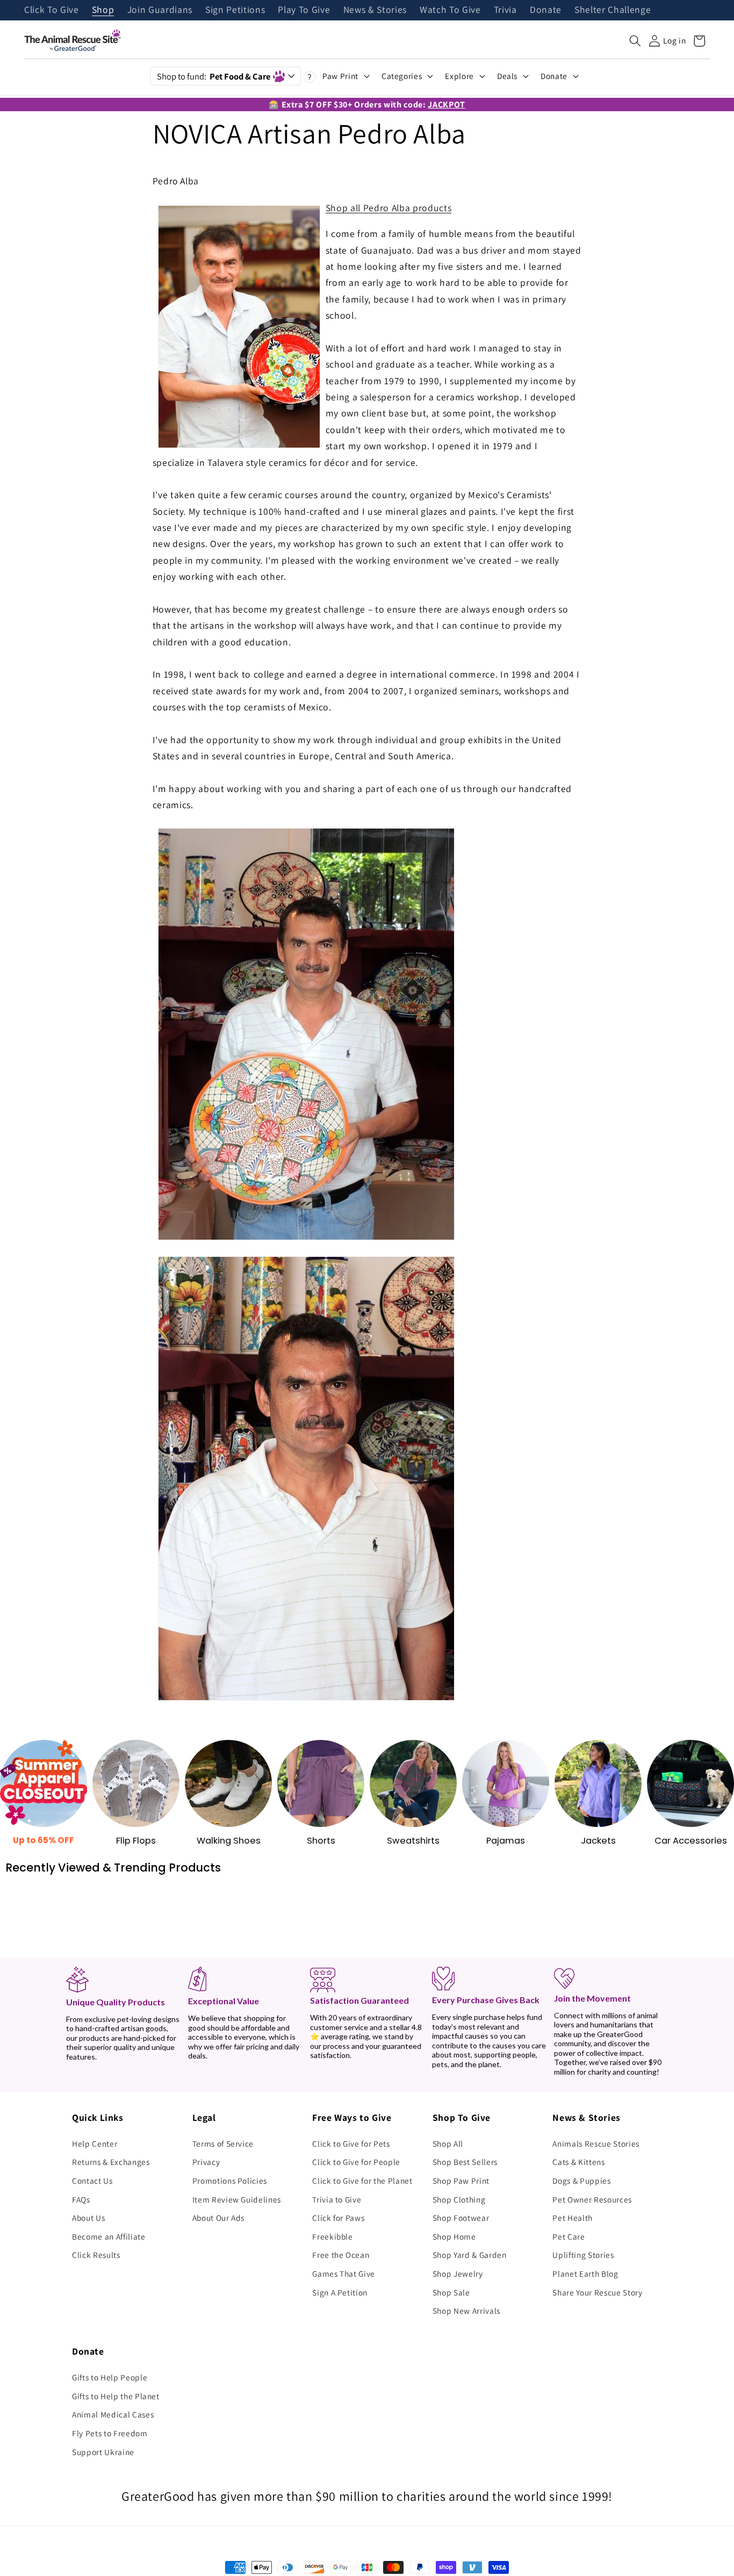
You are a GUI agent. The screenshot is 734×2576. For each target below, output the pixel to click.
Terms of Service (223, 2143)
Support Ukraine (103, 2452)
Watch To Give (450, 10)
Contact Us (92, 2181)
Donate (546, 10)
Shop (103, 10)
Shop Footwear (461, 2218)
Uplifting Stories (583, 2255)
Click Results (96, 2255)
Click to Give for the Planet (362, 2181)
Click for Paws (338, 2218)
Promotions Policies (230, 2181)
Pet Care (569, 2236)
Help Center (95, 2143)
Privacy (206, 2162)
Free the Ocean (341, 2255)
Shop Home (454, 2236)
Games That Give (344, 2273)
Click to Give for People (356, 2162)
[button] (635, 41)
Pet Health (573, 2218)
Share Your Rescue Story (597, 2292)
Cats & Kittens (578, 2162)
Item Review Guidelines (237, 2199)
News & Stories (375, 10)
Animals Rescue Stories (596, 2143)
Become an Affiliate (109, 2236)
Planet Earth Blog (585, 2273)
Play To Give (304, 10)
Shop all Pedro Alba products (388, 208)
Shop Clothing (459, 2199)
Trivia (505, 10)
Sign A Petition (340, 2292)
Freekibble (333, 2236)
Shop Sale (451, 2292)
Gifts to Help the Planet (116, 2396)
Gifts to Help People (110, 2377)
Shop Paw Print (461, 2181)
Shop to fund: (214, 76)
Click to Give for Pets (351, 2143)
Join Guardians (160, 10)
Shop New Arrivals (466, 2311)
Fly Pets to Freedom (110, 2433)
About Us (88, 2218)
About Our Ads (219, 2218)
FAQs (81, 2199)
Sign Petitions (235, 10)
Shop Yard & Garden (470, 2255)
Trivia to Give (337, 2199)
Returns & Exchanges (111, 2162)
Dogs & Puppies (581, 2181)
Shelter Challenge (613, 10)
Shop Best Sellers (465, 2162)
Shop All (448, 2143)
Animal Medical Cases (113, 2414)
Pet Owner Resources (592, 2199)
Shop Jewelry (458, 2273)
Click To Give (52, 10)
